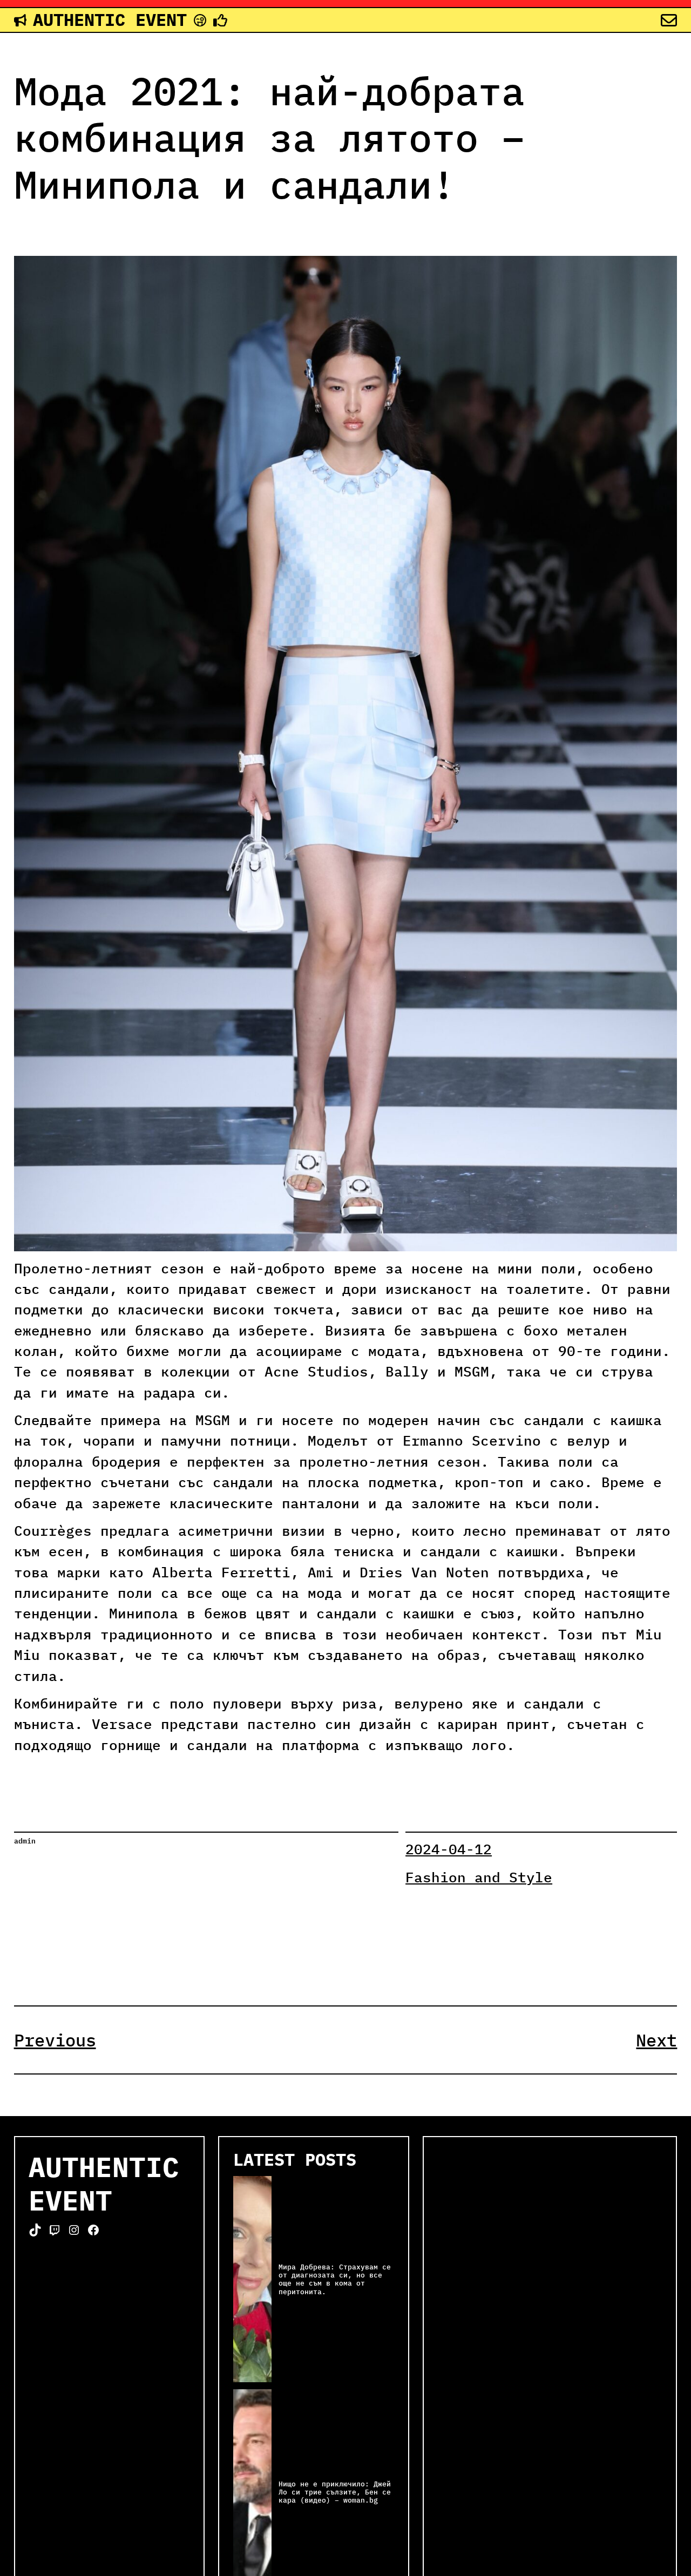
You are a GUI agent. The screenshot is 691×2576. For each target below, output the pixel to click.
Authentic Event (110, 19)
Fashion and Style (479, 1877)
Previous (55, 2040)
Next (656, 2040)
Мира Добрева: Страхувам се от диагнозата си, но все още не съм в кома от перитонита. (335, 2279)
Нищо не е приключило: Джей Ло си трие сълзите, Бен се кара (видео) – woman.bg (335, 2492)
